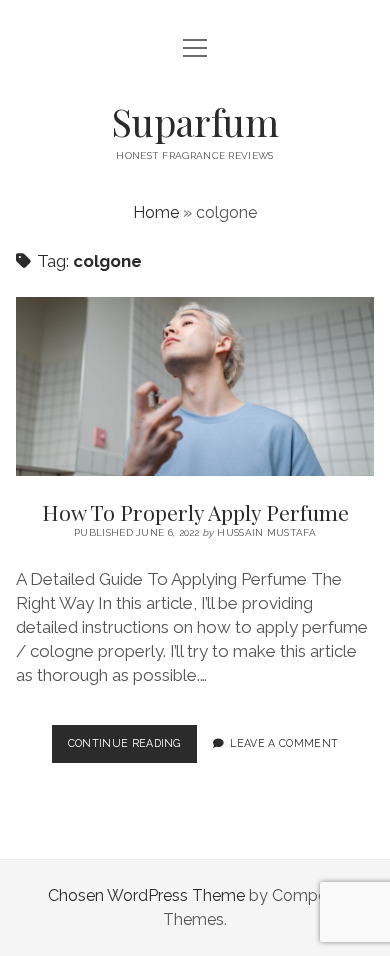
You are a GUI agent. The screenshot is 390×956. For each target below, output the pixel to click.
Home (156, 212)
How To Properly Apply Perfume (195, 386)
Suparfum (195, 121)
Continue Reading (132, 749)
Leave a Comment (284, 743)
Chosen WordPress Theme (146, 895)
